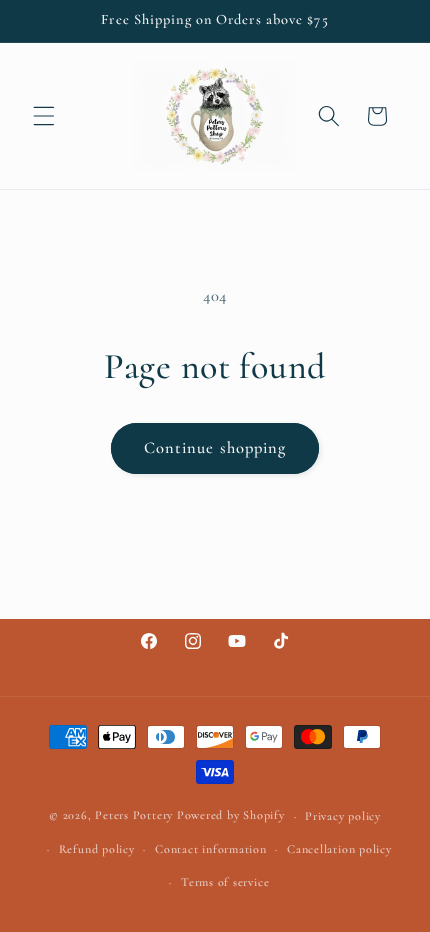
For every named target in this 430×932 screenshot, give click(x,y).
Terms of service (225, 882)
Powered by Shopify (231, 816)
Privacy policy (343, 816)
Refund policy (97, 849)
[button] (44, 116)
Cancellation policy (339, 849)
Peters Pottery (134, 816)
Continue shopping (215, 448)
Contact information (211, 849)
